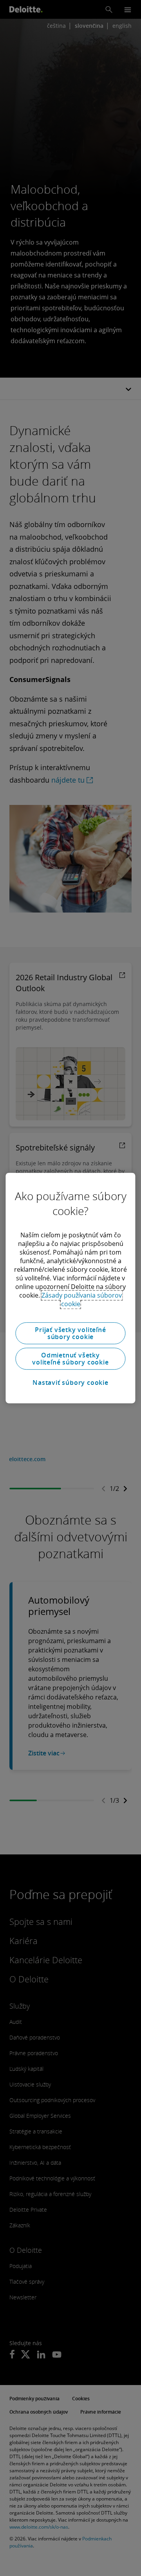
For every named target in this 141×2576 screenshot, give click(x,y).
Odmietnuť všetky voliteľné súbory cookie (70, 1359)
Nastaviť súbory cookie (70, 1383)
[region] (70, 1288)
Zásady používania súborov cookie (82, 1300)
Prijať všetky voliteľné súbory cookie (70, 1333)
